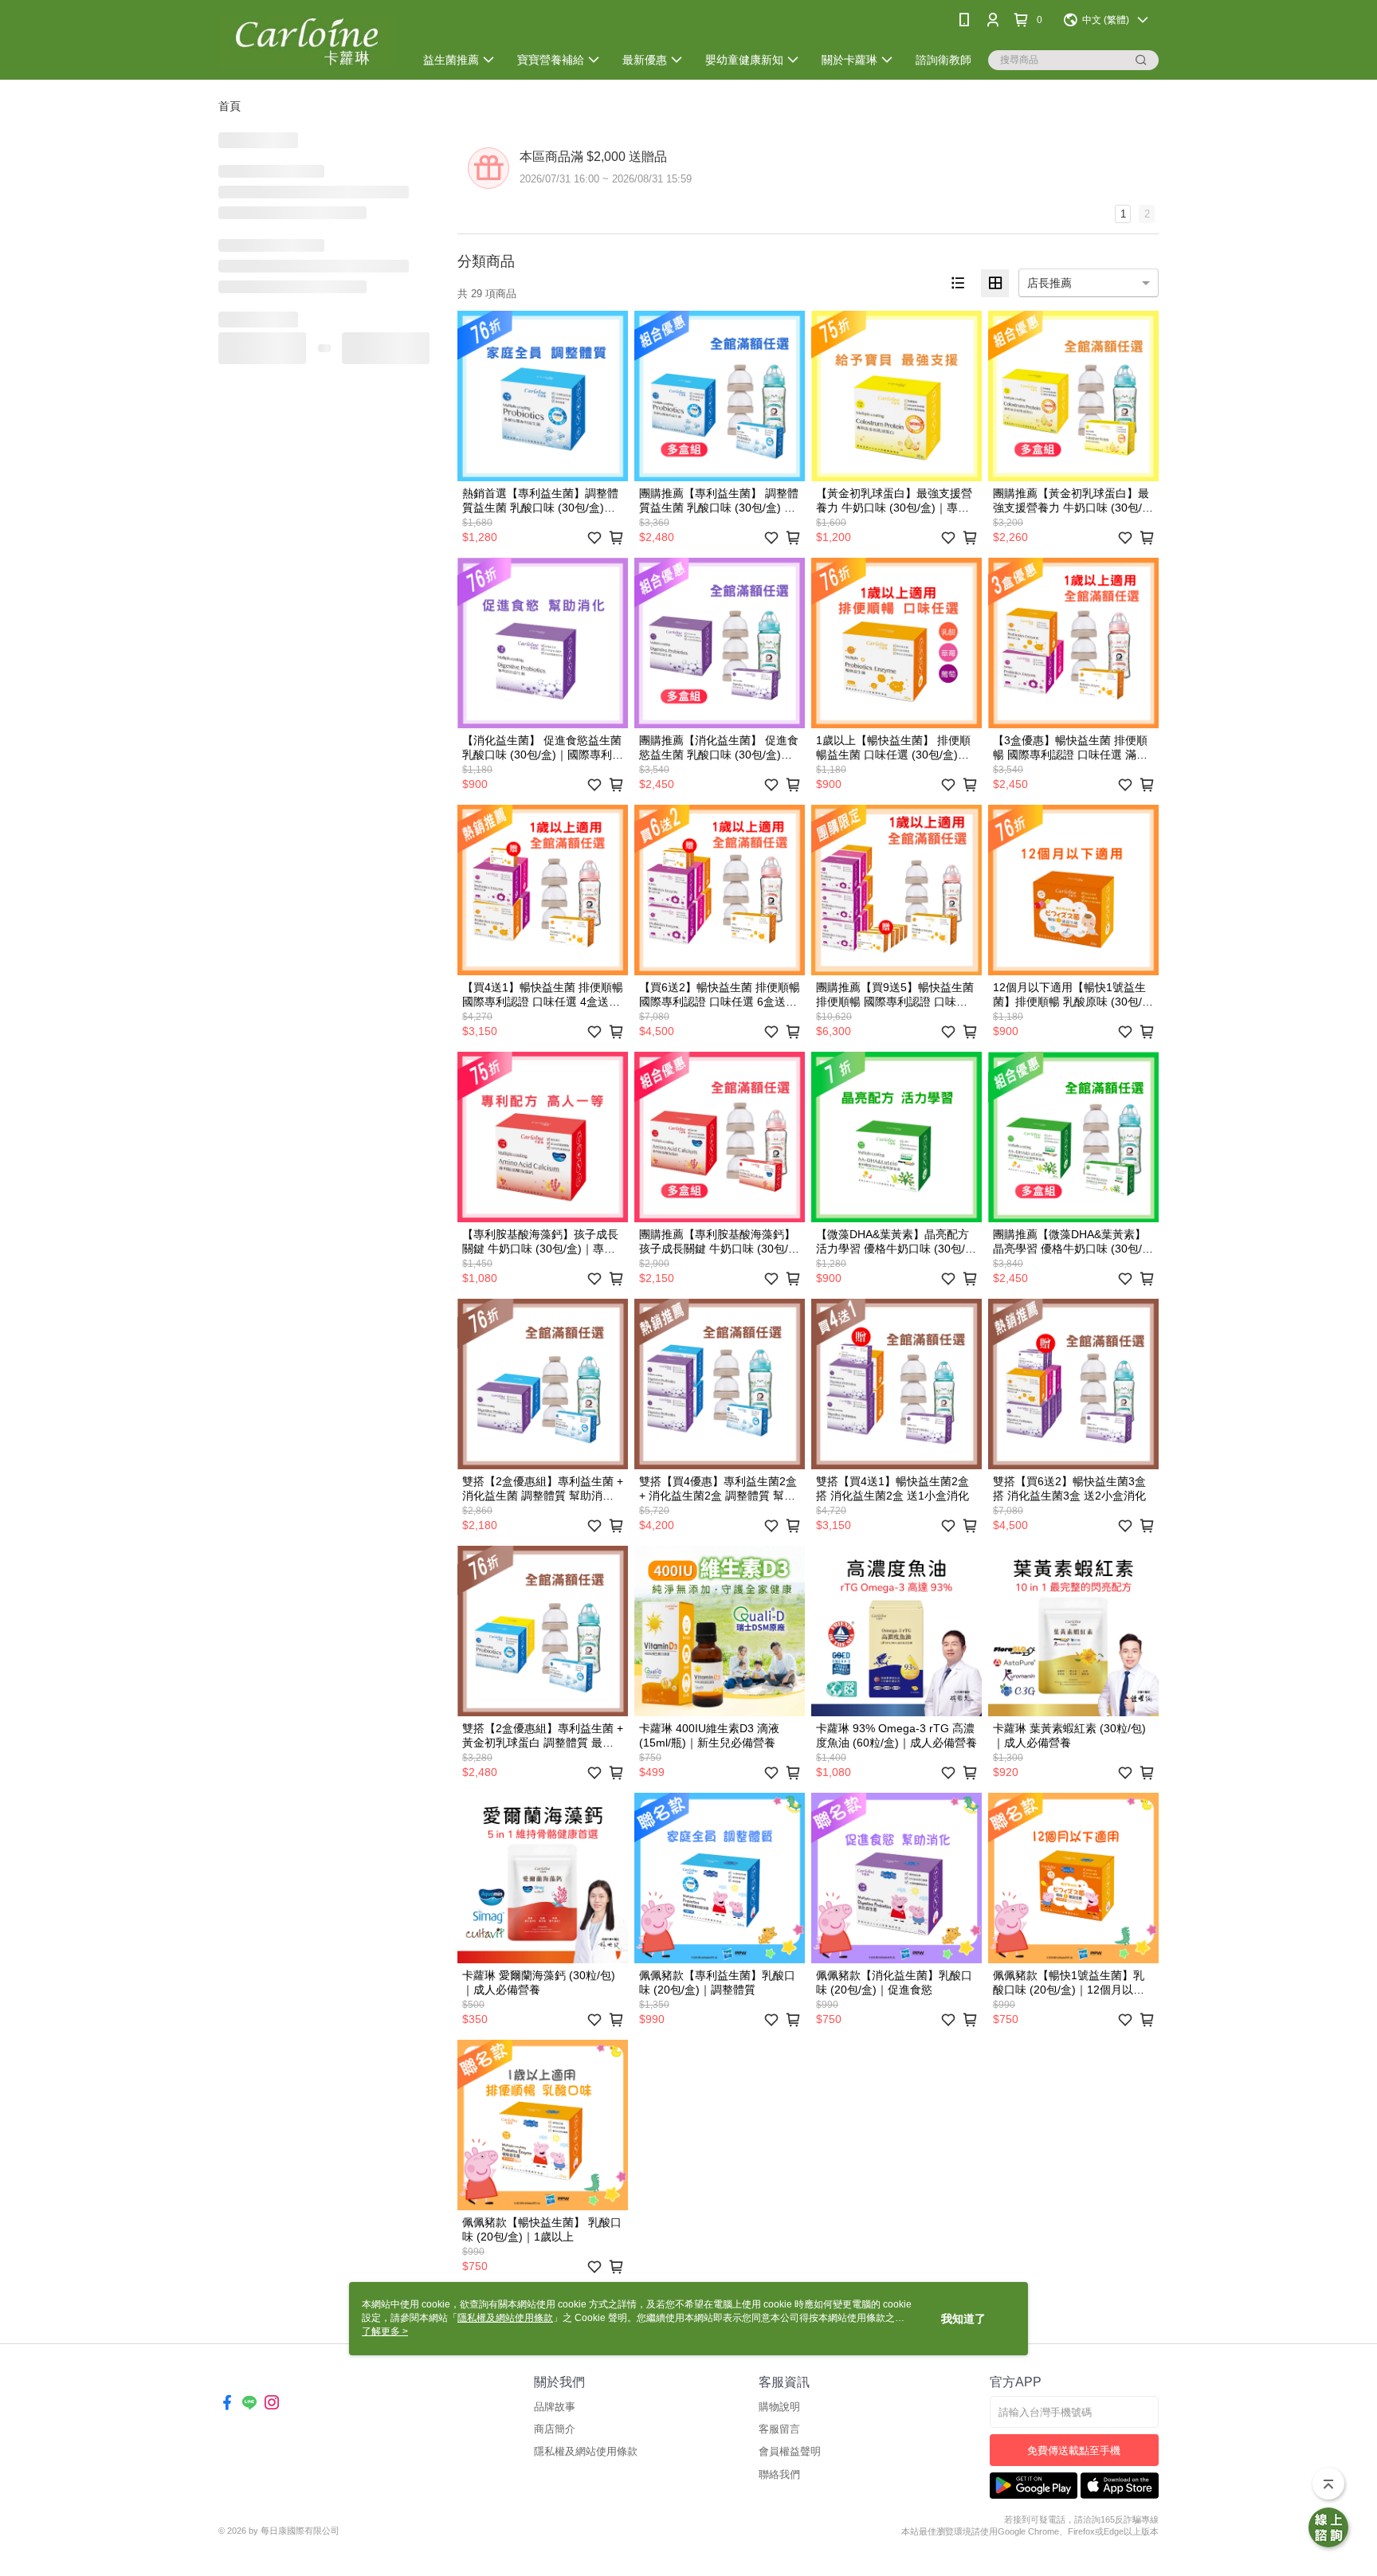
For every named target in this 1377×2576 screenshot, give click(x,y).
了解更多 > (385, 2331)
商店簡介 (555, 2429)
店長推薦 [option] (1049, 283)
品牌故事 (555, 2407)
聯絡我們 (779, 2474)
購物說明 (779, 2407)
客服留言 (779, 2429)
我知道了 (963, 2319)
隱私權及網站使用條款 (586, 2451)
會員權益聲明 (790, 2451)
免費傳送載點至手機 (1074, 2451)
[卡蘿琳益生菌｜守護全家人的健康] (307, 42)
